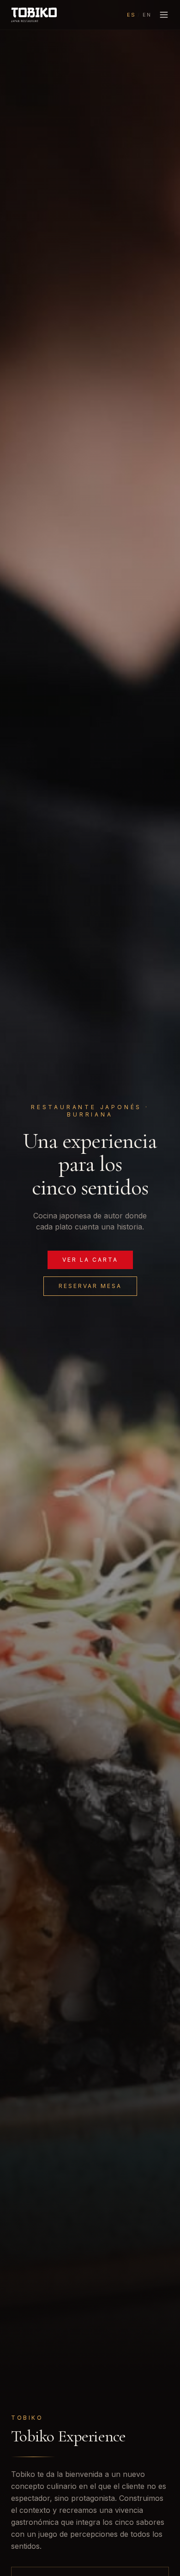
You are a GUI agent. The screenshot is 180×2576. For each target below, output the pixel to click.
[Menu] (164, 15)
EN (147, 15)
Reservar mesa (90, 1286)
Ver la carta (90, 1260)
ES (131, 15)
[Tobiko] (34, 15)
